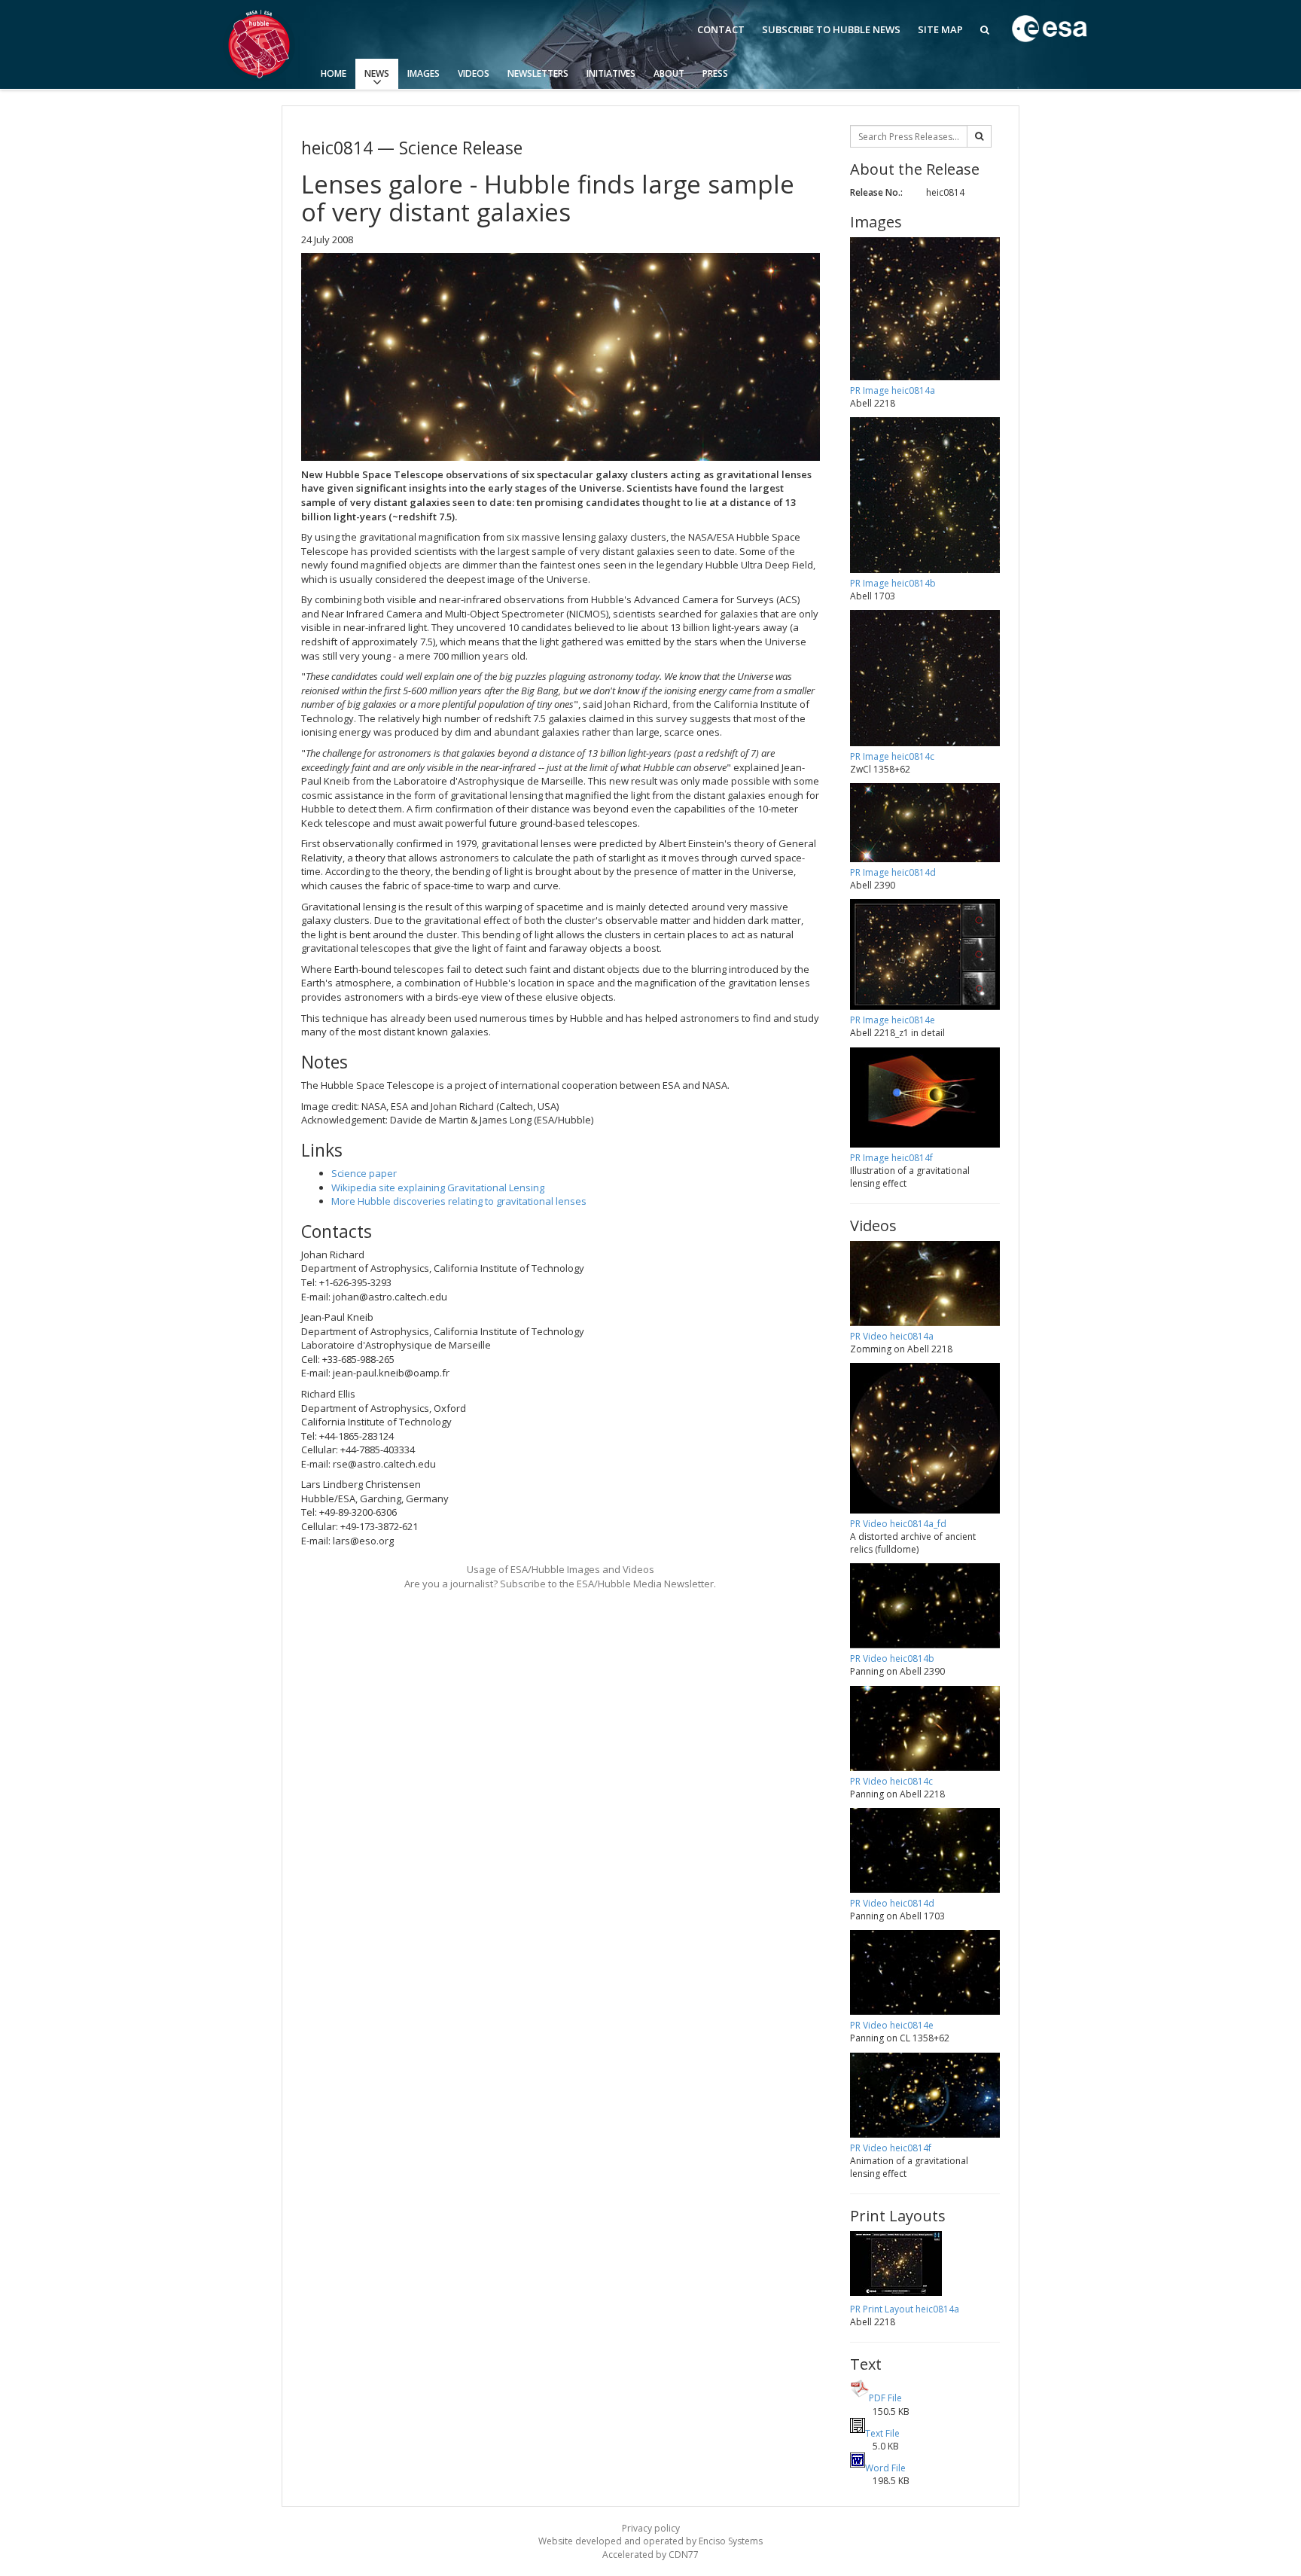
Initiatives (611, 73)
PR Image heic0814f (891, 1158)
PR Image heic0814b (893, 583)
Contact (721, 29)
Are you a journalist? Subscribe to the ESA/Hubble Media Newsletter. (560, 1584)
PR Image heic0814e (893, 1020)
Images (424, 73)
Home (334, 73)
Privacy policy (651, 2528)
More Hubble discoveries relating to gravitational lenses (459, 1201)
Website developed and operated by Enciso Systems (650, 2541)
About (669, 73)
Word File (885, 2468)
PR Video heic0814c (891, 1781)
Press (715, 73)
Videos (474, 73)
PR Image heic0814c (892, 756)
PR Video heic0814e (892, 2025)
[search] (979, 136)
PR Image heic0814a (893, 390)
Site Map (940, 29)
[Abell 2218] (561, 357)
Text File (882, 2433)
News (377, 73)
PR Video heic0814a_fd (898, 1524)
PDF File (885, 2398)
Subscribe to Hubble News (831, 29)
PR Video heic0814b (892, 1658)
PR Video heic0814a (892, 1336)
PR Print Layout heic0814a (905, 2309)
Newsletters (538, 73)
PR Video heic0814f (891, 2148)
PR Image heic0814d (893, 872)
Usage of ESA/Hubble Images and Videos (561, 1569)
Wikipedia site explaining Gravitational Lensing (438, 1187)
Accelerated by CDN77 (650, 2555)
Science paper (364, 1173)
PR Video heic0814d (892, 1903)
